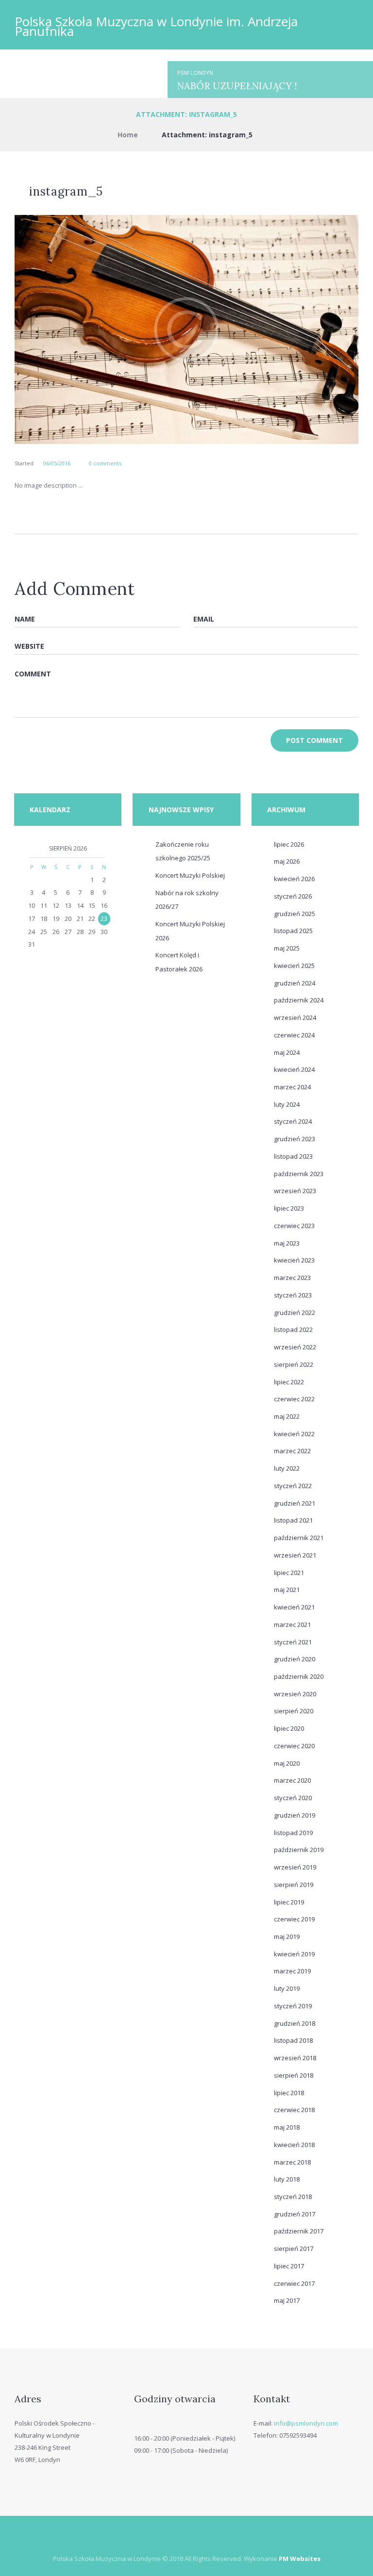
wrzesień (295, 1017)
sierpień (294, 1364)
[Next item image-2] (272, 329)
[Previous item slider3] (101, 329)
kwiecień (294, 879)
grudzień (295, 914)
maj (287, 861)
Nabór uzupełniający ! (237, 86)
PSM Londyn (195, 73)
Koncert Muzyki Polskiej (190, 875)
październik (299, 1000)
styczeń (293, 896)
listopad (293, 931)
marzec (292, 1087)
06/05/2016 (57, 463)
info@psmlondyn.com (306, 2423)
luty (287, 1104)
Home (128, 135)
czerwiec (294, 1035)
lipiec (289, 844)
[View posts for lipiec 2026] (32, 849)
